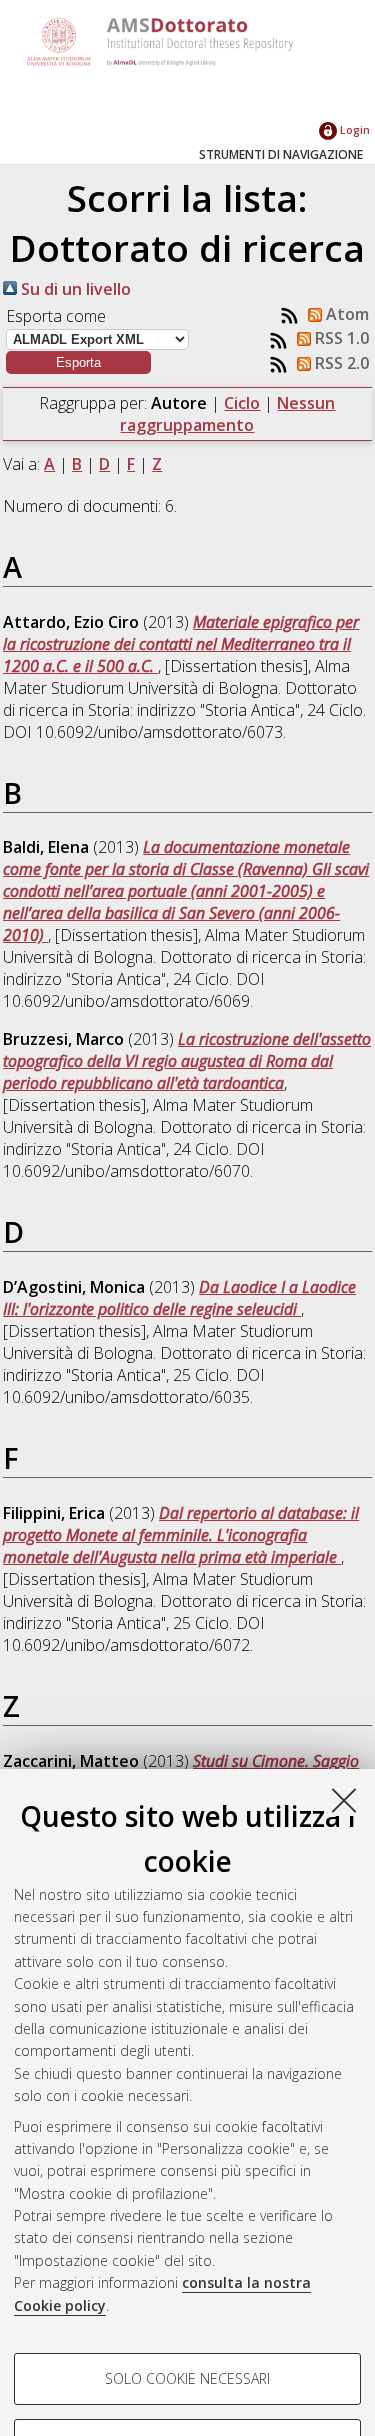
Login (353, 129)
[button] (78, 362)
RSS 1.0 (340, 338)
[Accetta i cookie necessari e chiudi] (344, 1800)
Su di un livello (74, 289)
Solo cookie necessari (187, 2378)
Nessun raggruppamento (227, 414)
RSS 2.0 (340, 363)
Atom (345, 314)
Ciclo (242, 403)
